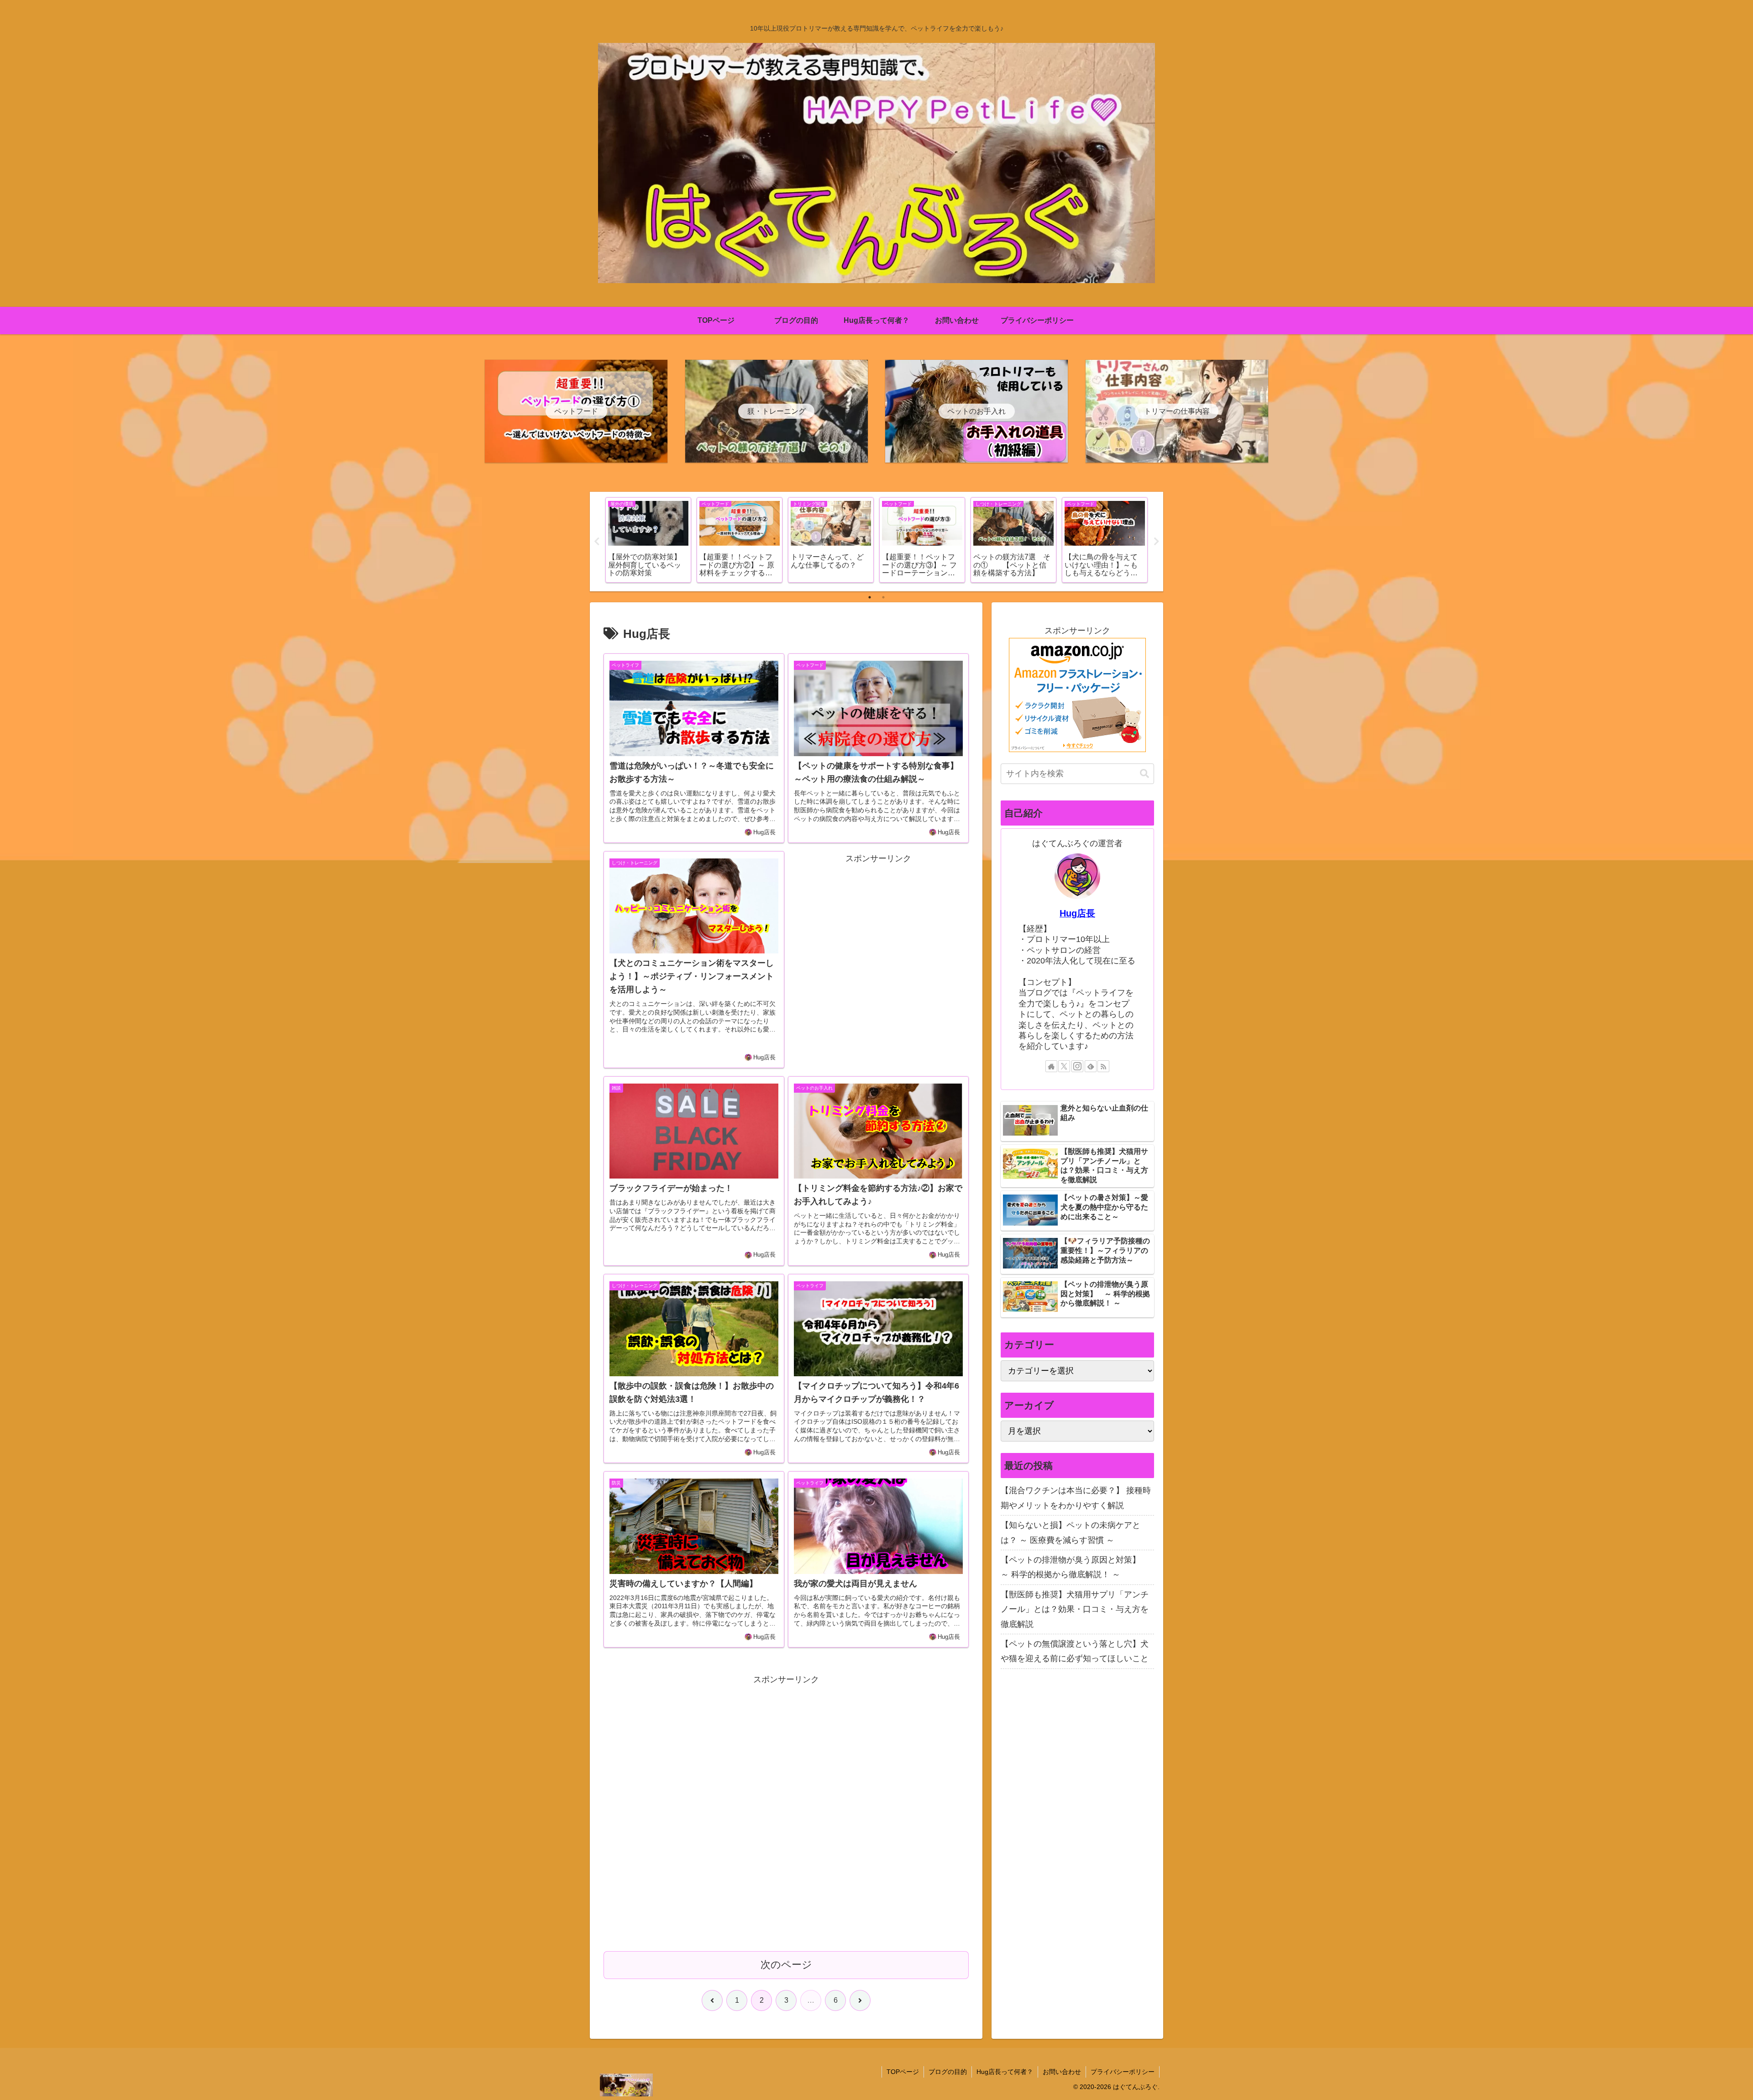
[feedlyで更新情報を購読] (1091, 1066)
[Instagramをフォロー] (1077, 1066)
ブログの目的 (948, 2072)
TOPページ (903, 2072)
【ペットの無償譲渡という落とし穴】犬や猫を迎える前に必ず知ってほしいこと (1075, 1651)
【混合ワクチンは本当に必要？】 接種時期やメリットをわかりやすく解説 (1076, 1498)
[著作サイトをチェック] (1051, 1066)
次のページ (786, 1965)
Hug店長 (1077, 913)
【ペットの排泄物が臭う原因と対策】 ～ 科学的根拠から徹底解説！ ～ (1075, 1567)
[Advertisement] (878, 956)
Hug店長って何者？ (1005, 2072)
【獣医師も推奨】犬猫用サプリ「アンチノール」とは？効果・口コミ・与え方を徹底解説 (1075, 1609)
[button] (1144, 774)
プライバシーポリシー (1123, 2072)
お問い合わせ (1062, 2072)
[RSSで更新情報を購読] (1103, 1066)
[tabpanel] (648, 540)
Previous (597, 542)
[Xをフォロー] (1064, 1066)
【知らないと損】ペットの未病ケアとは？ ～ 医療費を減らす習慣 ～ (1071, 1532)
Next (1156, 542)
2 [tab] (883, 597)
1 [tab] (870, 597)
